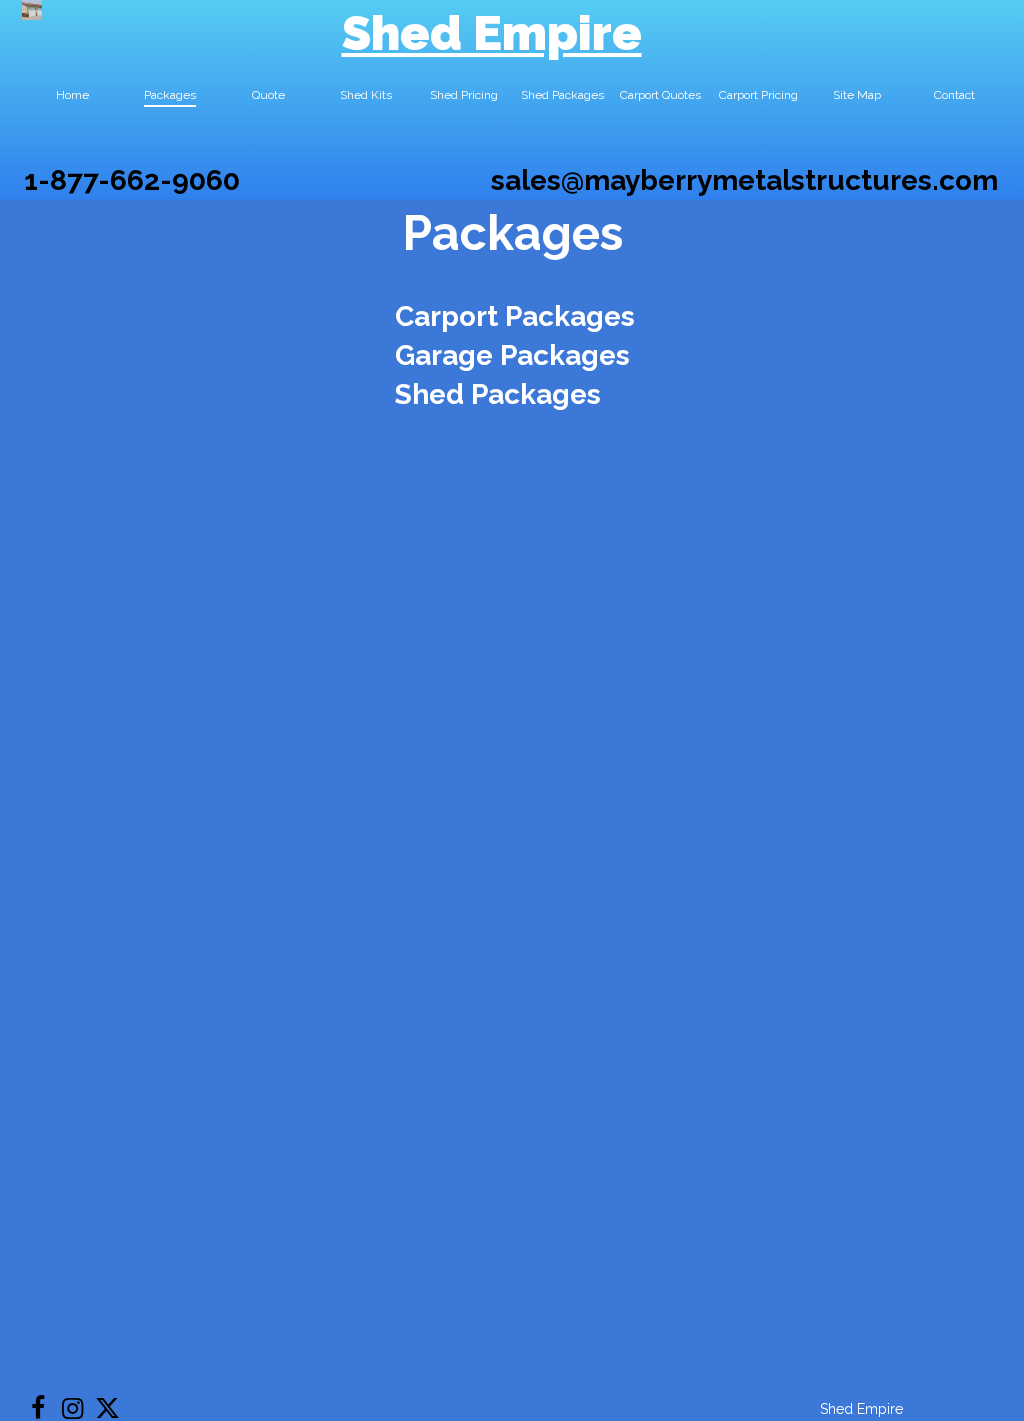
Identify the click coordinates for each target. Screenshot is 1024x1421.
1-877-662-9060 (132, 180)
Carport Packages (515, 316)
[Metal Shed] (32, 10)
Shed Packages (498, 394)
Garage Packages (512, 355)
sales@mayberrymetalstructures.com (744, 180)
